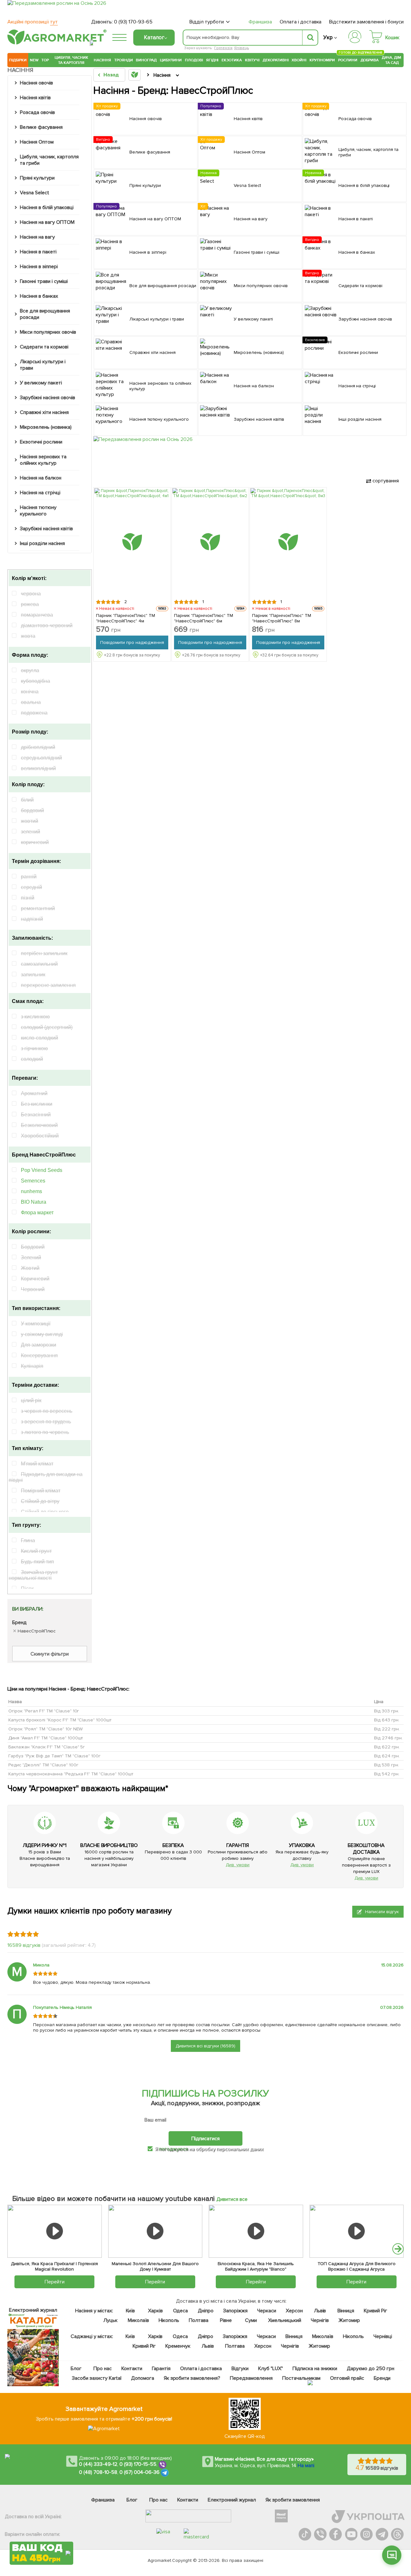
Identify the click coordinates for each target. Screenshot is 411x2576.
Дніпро (206, 2311)
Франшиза (260, 22)
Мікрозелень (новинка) (46, 427)
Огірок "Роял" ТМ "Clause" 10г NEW (46, 1729)
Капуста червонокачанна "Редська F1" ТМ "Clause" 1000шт (71, 1774)
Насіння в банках (39, 296)
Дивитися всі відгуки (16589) (205, 2046)
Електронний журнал (232, 2500)
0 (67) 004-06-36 (140, 2472)
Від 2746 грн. (388, 1738)
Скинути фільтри (50, 1654)
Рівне (226, 2320)
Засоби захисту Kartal (97, 2378)
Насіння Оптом (37, 142)
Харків (155, 2311)
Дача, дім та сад (392, 60)
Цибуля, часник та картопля (71, 60)
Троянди (124, 60)
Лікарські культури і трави (43, 365)
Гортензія (223, 48)
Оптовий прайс (347, 2378)
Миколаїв (138, 2320)
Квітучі (252, 60)
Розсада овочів (37, 112)
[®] (56, 43)
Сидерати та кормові (44, 347)
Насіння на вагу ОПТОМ (47, 222)
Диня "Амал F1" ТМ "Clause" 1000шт (46, 1738)
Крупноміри (322, 60)
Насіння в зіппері (39, 267)
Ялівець (241, 48)
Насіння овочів (36, 83)
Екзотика (232, 60)
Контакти (132, 2369)
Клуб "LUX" (271, 2369)
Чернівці (383, 2336)
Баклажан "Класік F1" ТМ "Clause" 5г (47, 1747)
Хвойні (299, 60)
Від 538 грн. (387, 1765)
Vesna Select (35, 193)
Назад (111, 75)
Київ (130, 2311)
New (34, 60)
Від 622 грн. (387, 1747)
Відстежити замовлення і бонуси (366, 22)
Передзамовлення (251, 2378)
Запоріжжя (235, 2311)
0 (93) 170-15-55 (138, 2464)
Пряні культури (37, 178)
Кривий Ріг (376, 2311)
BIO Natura (34, 1202)
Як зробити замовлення (293, 2500)
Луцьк (110, 2320)
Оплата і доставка (301, 22)
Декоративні (276, 60)
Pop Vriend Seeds (42, 1170)
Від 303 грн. (387, 1711)
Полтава (199, 2320)
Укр (328, 37)
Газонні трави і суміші (44, 281)
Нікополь (169, 2320)
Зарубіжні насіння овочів (48, 398)
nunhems (31, 1191)
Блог (76, 2369)
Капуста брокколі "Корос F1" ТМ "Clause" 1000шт (60, 1720)
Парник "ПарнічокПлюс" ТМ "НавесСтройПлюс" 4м (126, 618)
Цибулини (171, 60)
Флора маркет (37, 1213)
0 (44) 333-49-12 (98, 2464)
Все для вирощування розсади (45, 314)
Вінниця (346, 2311)
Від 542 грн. (387, 1774)
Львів (320, 2311)
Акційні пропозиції (33, 22)
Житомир (349, 2320)
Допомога (142, 2378)
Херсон (294, 2311)
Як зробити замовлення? (192, 2378)
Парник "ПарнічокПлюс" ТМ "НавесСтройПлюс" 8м (282, 618)
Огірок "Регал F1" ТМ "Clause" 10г (44, 1711)
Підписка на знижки (315, 2369)
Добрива (370, 60)
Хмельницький (285, 2320)
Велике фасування (41, 127)
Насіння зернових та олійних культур (43, 460)
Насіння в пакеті (38, 252)
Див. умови (238, 1865)
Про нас (103, 2369)
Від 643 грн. (387, 1720)
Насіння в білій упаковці (47, 207)
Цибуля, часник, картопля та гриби (49, 160)
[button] (398, 2249)
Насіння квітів (35, 98)
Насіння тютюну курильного (38, 511)
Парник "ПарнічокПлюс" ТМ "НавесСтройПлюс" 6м (204, 618)
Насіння (102, 60)
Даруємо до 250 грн (371, 2369)
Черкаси (266, 2311)
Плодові (194, 60)
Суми (251, 2320)
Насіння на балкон (41, 478)
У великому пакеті (41, 383)
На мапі (306, 2466)
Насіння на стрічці (40, 493)
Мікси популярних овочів (48, 332)
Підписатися (205, 2138)
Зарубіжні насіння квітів (46, 529)
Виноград (146, 60)
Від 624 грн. (387, 1756)
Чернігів (320, 2320)
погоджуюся (174, 2149)
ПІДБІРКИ (18, 60)
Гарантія (161, 2369)
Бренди (382, 2378)
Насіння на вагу (37, 237)
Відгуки (240, 2369)
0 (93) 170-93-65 (133, 22)
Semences (33, 1181)
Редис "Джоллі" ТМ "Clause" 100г (43, 1765)
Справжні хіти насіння (44, 412)
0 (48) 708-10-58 (98, 2472)
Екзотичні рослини (41, 442)
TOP (45, 60)
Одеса (180, 2311)
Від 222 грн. (387, 1729)
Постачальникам (301, 2378)
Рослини (348, 59)
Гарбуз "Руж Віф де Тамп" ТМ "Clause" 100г (54, 1756)
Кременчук (178, 2346)
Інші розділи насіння (42, 543)
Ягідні (212, 60)
